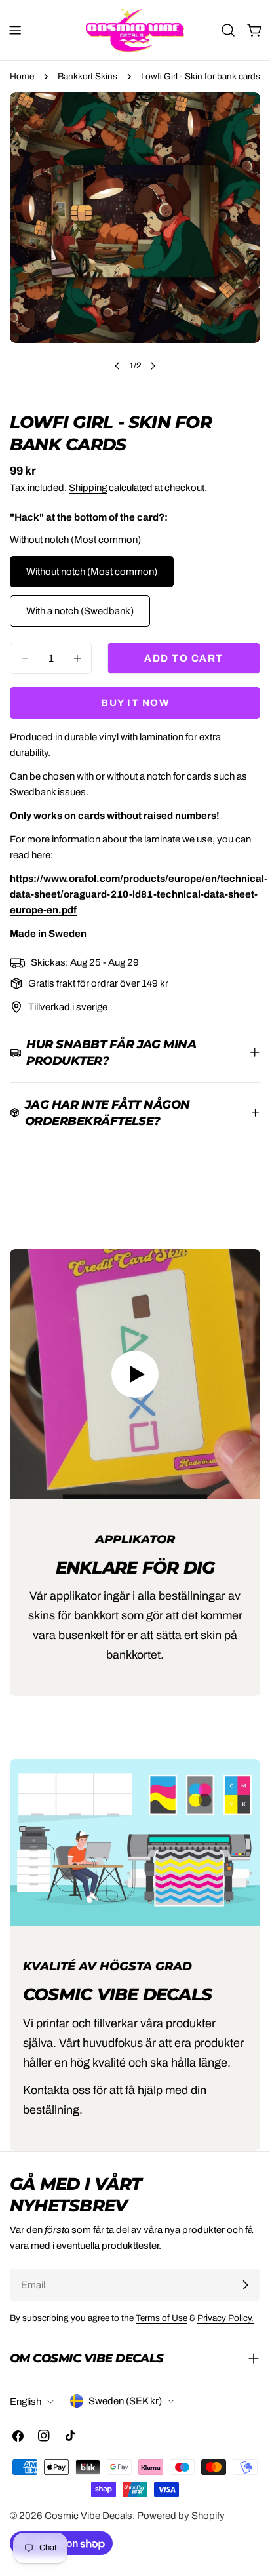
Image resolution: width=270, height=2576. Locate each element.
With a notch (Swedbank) (80, 611)
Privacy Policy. (225, 2318)
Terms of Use (162, 2318)
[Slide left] (117, 366)
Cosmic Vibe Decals (88, 2516)
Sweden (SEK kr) (125, 2401)
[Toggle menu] (15, 30)
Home (22, 76)
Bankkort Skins (87, 76)
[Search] (228, 30)
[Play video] (135, 1374)
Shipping (88, 488)
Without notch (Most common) (92, 572)
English (26, 2402)
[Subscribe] (245, 2285)
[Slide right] (153, 366)
